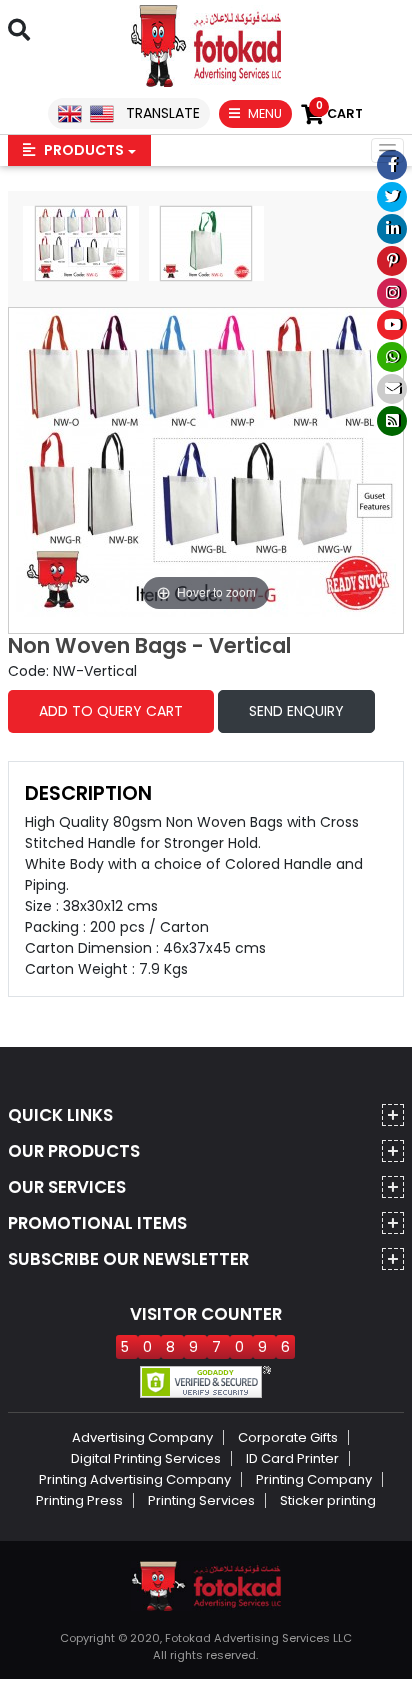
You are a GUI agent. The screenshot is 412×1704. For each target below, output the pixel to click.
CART (339, 113)
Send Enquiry (296, 711)
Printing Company (314, 1479)
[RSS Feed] (392, 421)
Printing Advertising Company (135, 1479)
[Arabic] (102, 113)
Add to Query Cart (111, 711)
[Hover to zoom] (206, 461)
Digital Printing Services (146, 1458)
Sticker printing (328, 1500)
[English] (70, 113)
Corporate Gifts (288, 1437)
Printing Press (79, 1500)
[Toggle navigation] (387, 150)
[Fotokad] (206, 45)
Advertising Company (142, 1437)
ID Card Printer (292, 1458)
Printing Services (201, 1500)
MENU (263, 113)
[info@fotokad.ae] (392, 389)
